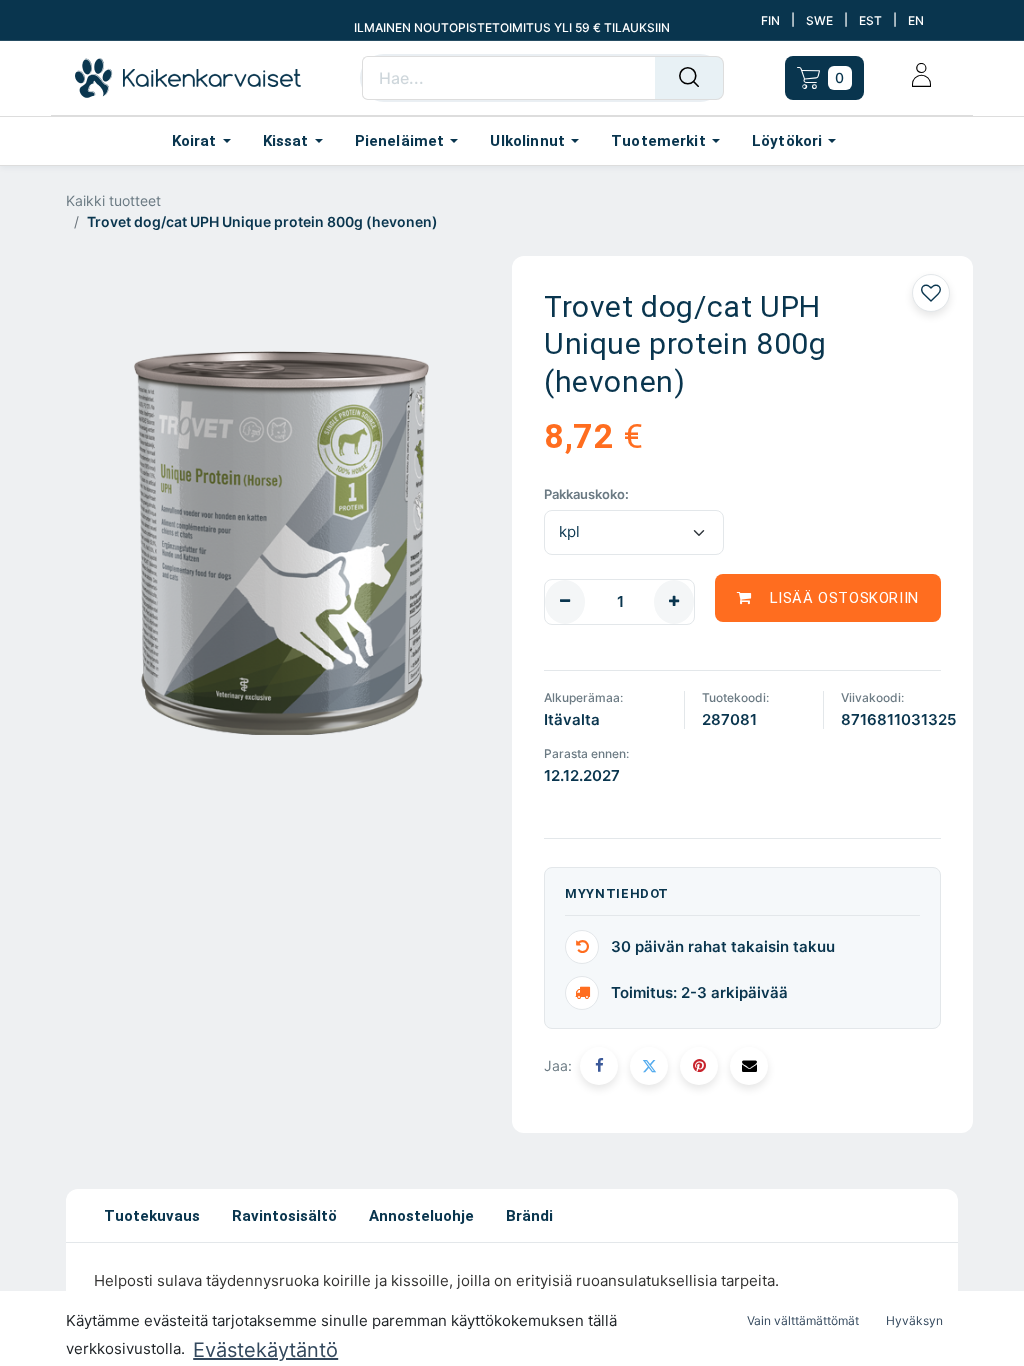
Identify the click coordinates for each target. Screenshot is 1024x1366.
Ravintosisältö (284, 1216)
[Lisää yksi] (674, 602)
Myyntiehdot (617, 893)
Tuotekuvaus (152, 1216)
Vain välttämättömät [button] (803, 1320)
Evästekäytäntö (265, 1350)
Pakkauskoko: (586, 494)
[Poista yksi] (565, 602)
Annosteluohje (421, 1216)
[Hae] (689, 78)
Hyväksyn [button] (914, 1320)
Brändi (529, 1216)
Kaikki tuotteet (113, 200)
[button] (828, 598)
